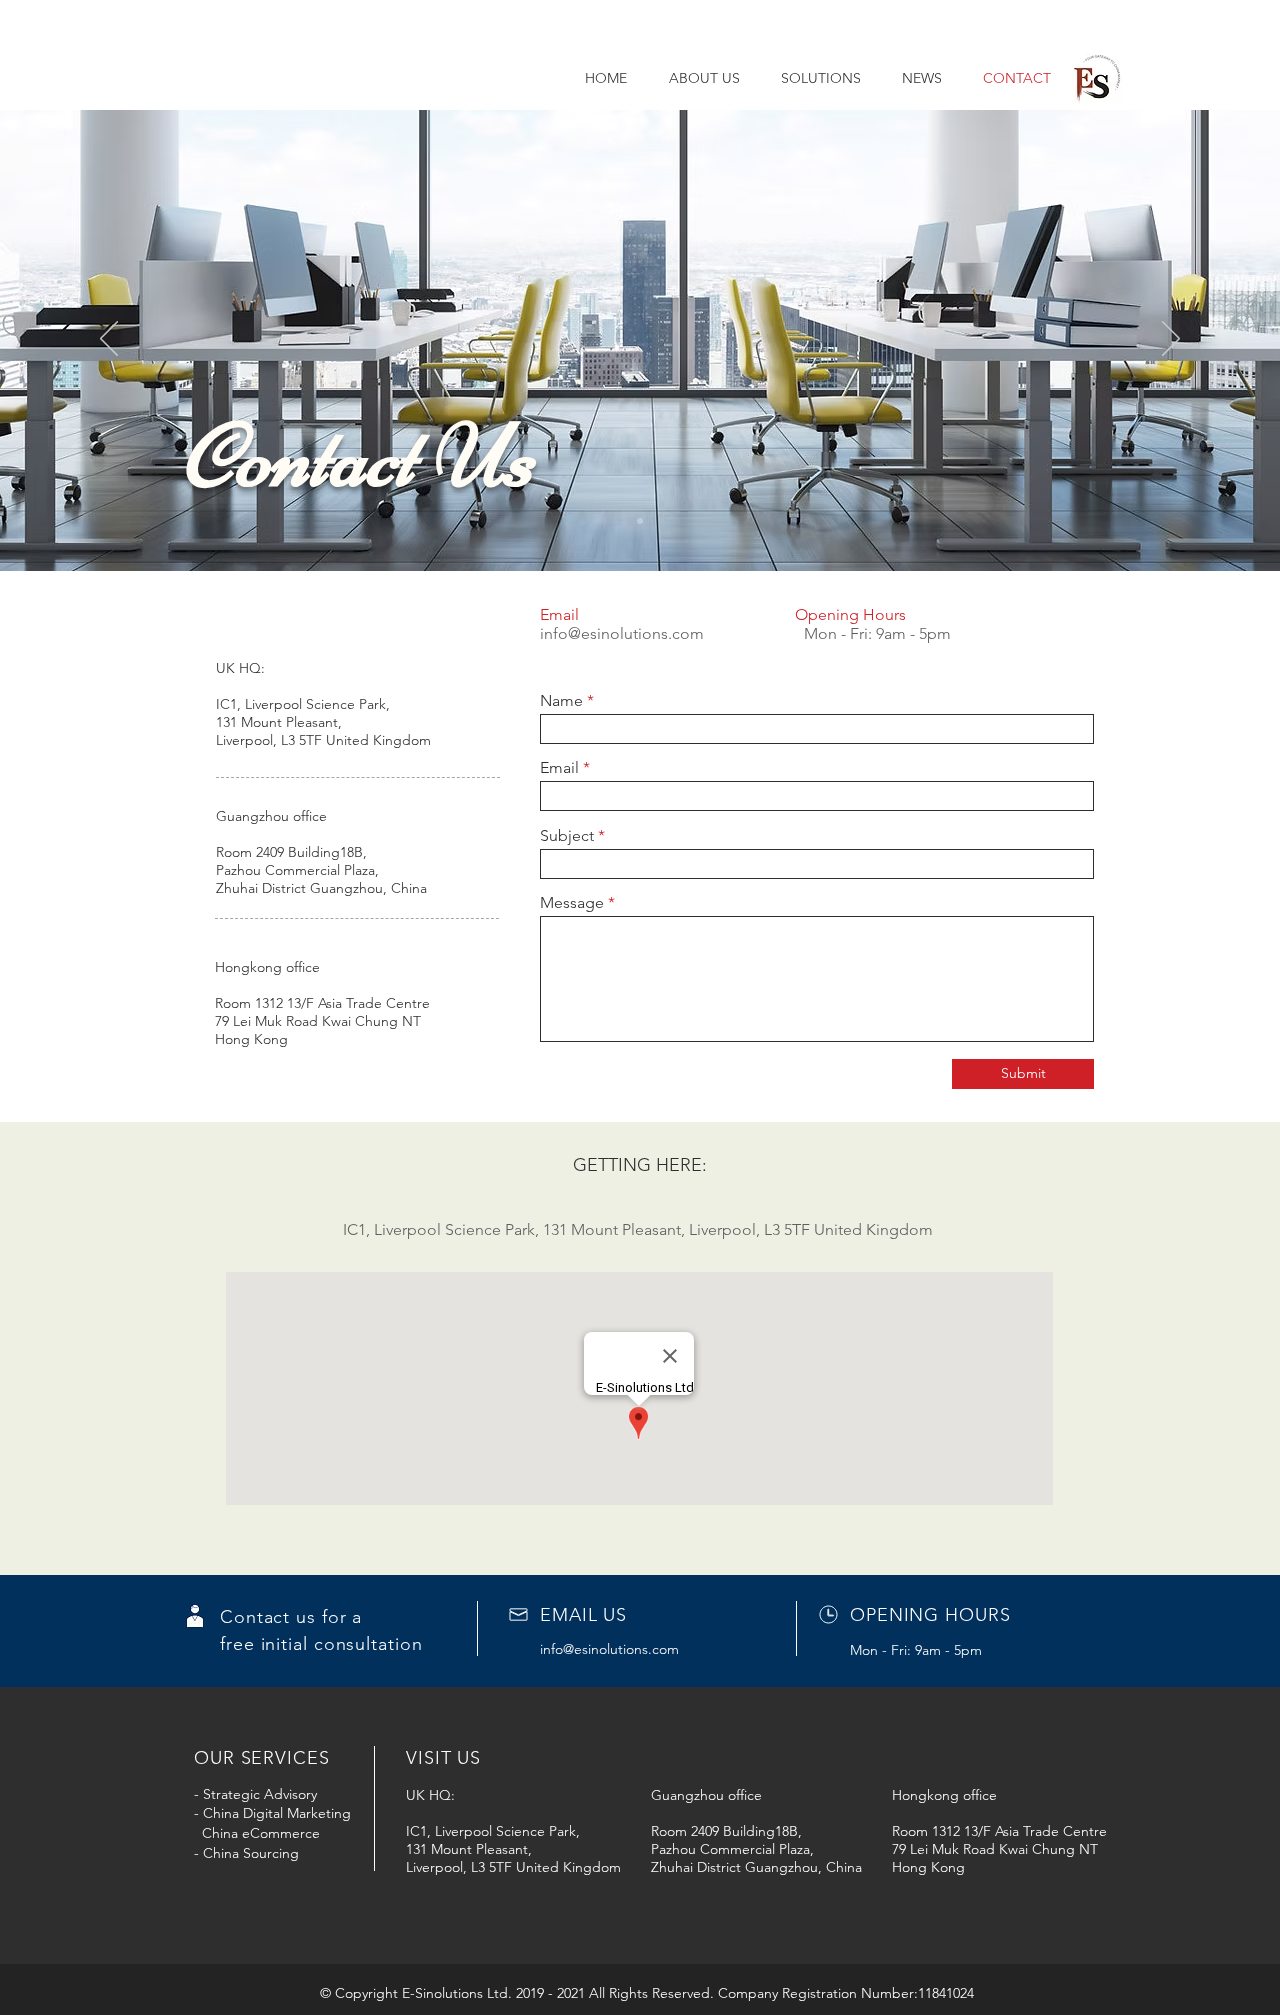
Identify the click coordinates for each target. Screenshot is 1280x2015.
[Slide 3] (640, 521)
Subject (567, 836)
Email (559, 768)
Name (561, 701)
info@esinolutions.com (622, 633)
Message (572, 903)
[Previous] (109, 340)
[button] (815, 78)
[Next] (1171, 340)
